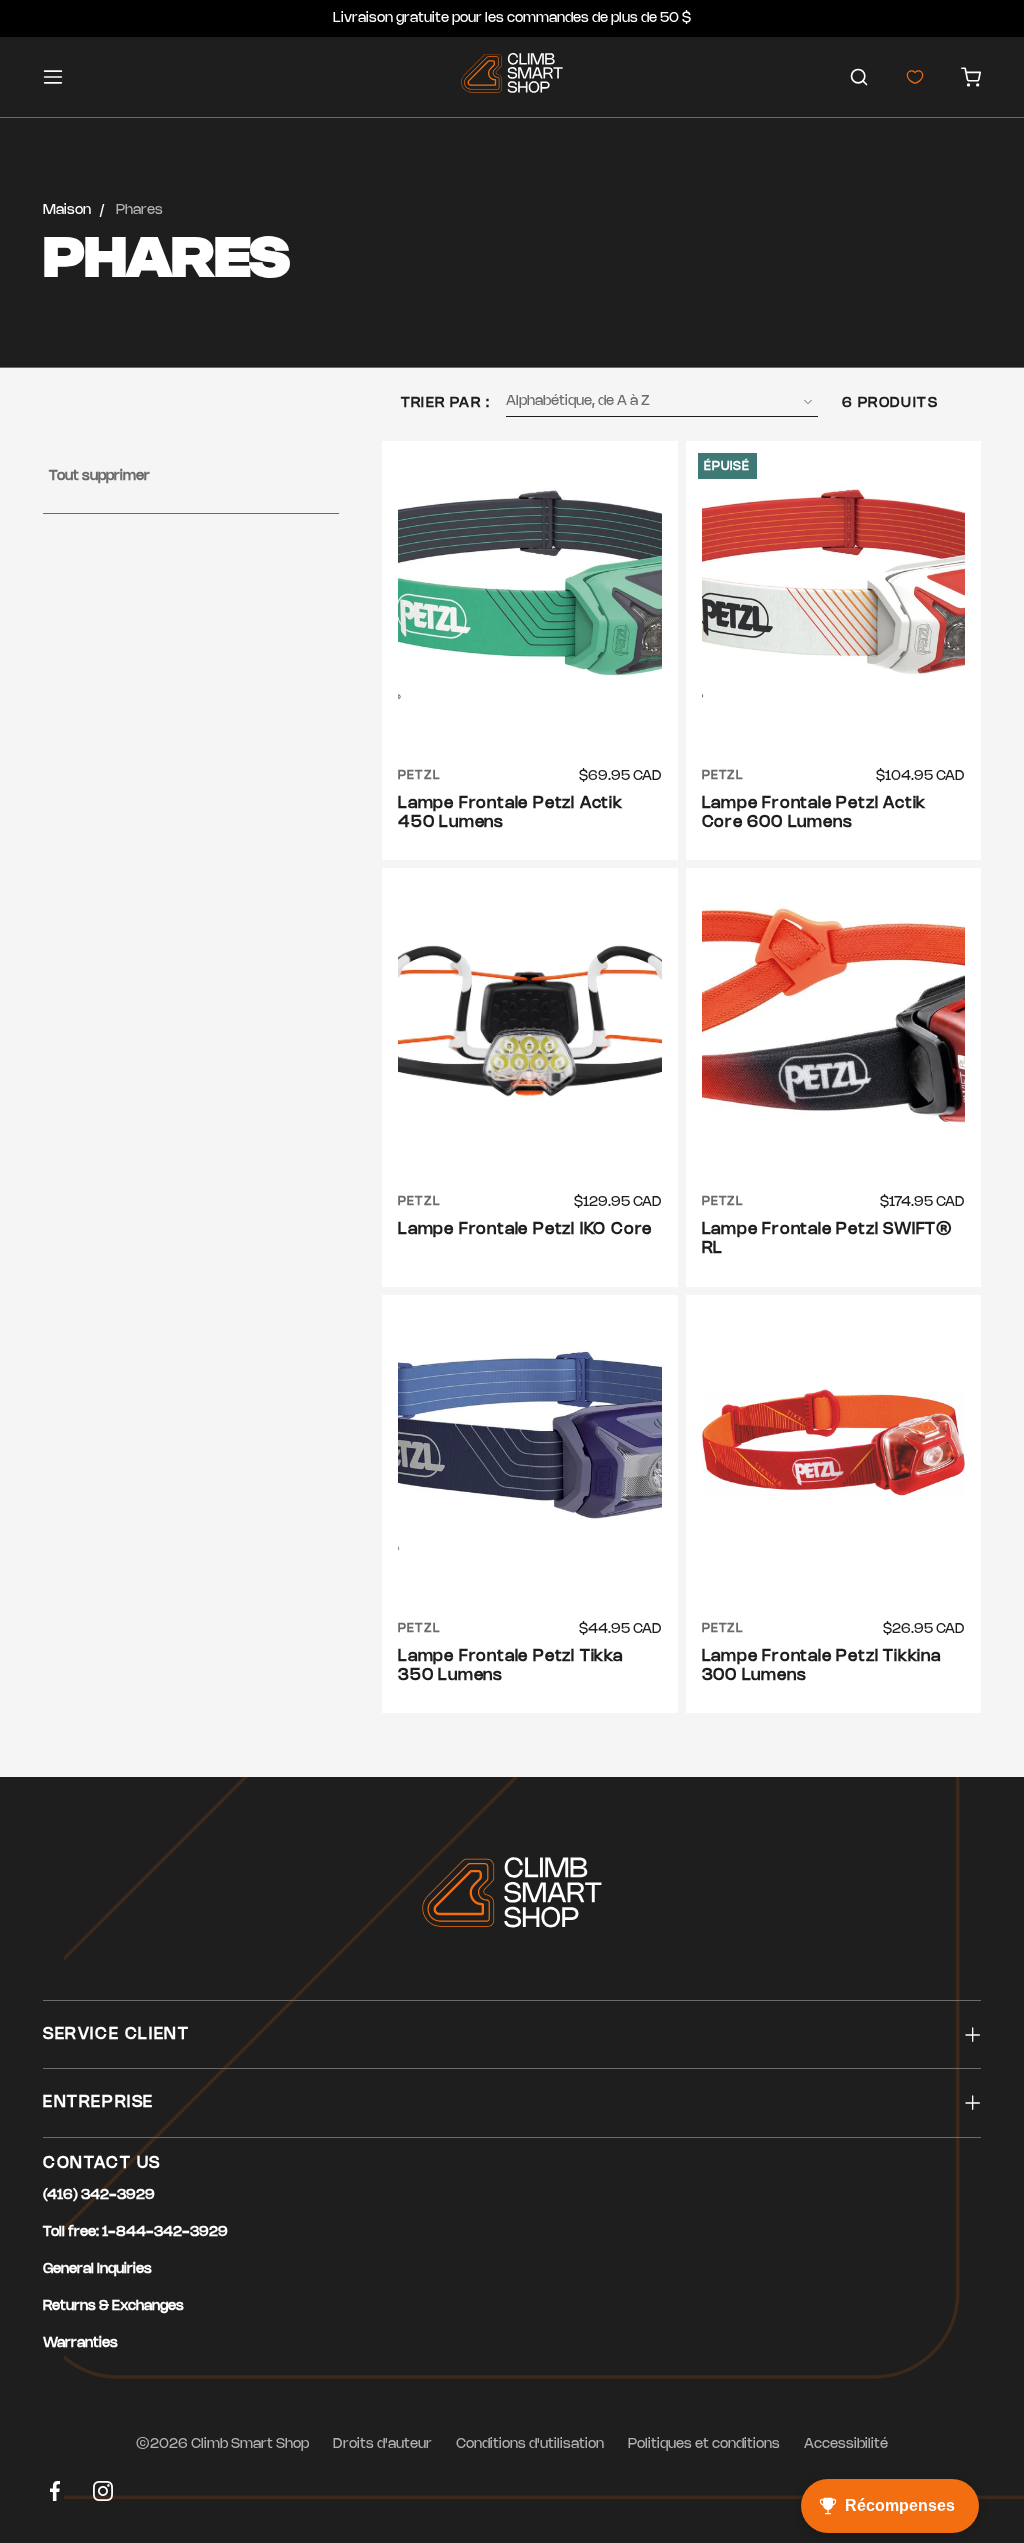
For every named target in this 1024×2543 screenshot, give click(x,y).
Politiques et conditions (704, 2444)
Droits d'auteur (382, 2444)
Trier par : (445, 403)
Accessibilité (846, 2444)
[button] (859, 77)
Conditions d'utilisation (530, 2444)
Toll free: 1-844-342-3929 (135, 2232)
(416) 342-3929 (99, 2195)
